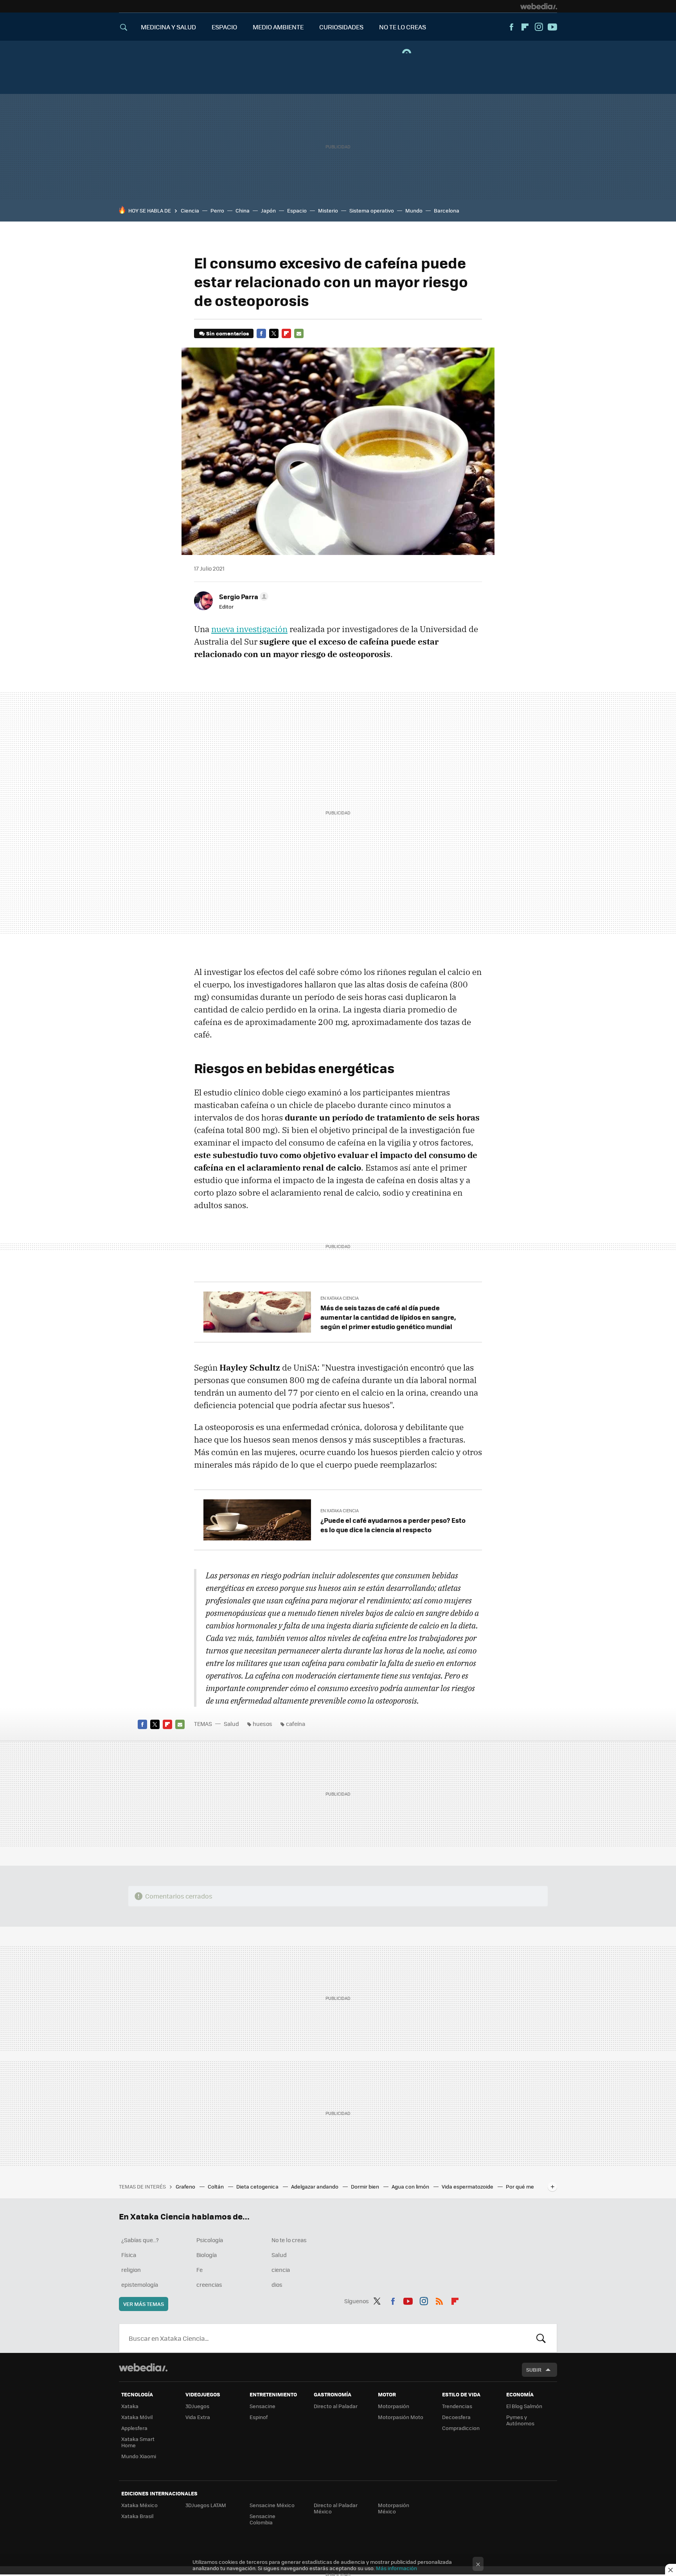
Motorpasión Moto (401, 2417)
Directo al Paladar (336, 2406)
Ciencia (190, 210)
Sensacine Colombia (262, 2519)
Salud (231, 1724)
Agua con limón (411, 2186)
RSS (439, 2300)
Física (129, 2255)
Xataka (130, 2406)
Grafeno (186, 2186)
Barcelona (447, 210)
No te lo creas (289, 2240)
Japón (268, 210)
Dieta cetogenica (258, 2186)
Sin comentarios (227, 333)
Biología (207, 2255)
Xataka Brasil (137, 2516)
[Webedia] (539, 6)
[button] (243, 596)
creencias (209, 2284)
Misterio (328, 210)
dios (277, 2284)
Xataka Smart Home (138, 2442)
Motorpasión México (394, 2508)
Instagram (539, 27)
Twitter (274, 333)
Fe (200, 2270)
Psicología (210, 2240)
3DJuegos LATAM (206, 2505)
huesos (262, 1724)
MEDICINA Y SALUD (168, 27)
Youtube (552, 27)
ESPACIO (224, 27)
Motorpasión (394, 2406)
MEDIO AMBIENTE (278, 27)
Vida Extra (198, 2417)
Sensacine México (272, 2505)
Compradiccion (461, 2428)
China (243, 210)
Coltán (216, 2186)
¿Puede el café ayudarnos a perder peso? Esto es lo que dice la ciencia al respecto (393, 1525)
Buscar (541, 2338)
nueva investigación (249, 629)
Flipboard (525, 27)
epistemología (140, 2284)
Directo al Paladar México (336, 2508)
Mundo (414, 210)
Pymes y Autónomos (520, 2420)
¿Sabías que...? (140, 2240)
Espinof (259, 2417)
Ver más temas (144, 2304)
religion (131, 2270)
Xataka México (139, 2505)
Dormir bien (366, 2186)
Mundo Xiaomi (139, 2456)
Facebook (511, 27)
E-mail (299, 333)
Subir (534, 2370)
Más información (396, 2568)
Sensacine (262, 2406)
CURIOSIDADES (341, 27)
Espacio (297, 210)
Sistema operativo (372, 210)
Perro (217, 210)
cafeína (296, 1724)
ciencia (281, 2270)
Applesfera (134, 2428)
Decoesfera (456, 2417)
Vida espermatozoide (468, 2186)
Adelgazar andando (315, 2186)
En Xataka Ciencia (340, 1298)
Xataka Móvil (137, 2417)
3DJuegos (197, 2406)
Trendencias (457, 2406)
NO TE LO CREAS (403, 27)
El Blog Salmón (524, 2406)
